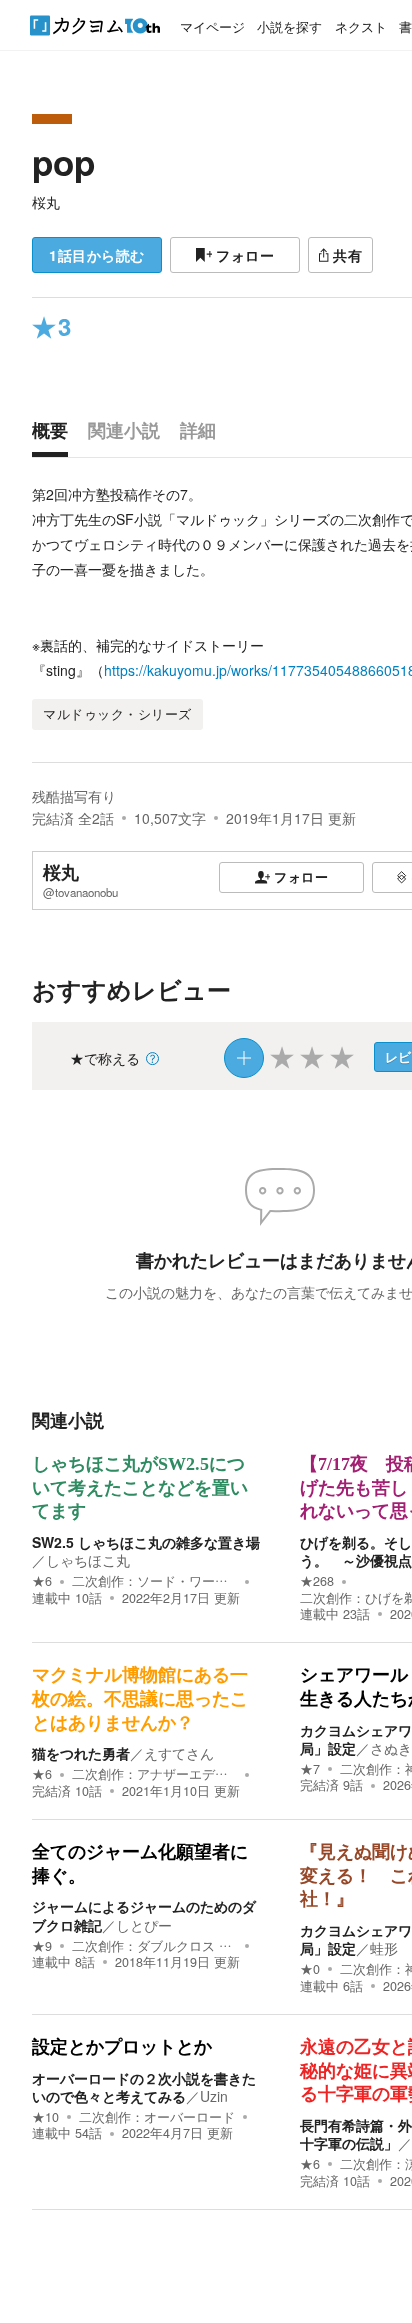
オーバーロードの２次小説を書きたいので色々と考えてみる (144, 2087)
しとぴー (144, 1925)
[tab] (55, 435)
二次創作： (154, 1581)
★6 (42, 1581)
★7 (310, 1769)
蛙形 (384, 1948)
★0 (310, 1969)
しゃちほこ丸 (88, 1560)
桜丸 (46, 202)
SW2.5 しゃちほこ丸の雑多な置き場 (146, 1542)
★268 (317, 1581)
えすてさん (179, 1753)
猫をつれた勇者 (81, 1753)
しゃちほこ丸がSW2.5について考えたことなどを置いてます (140, 1487)
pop (63, 162)
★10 (45, 2117)
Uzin (214, 2096)
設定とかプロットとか (122, 2047)
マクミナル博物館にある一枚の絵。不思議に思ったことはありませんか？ (140, 1698)
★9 (42, 1946)
